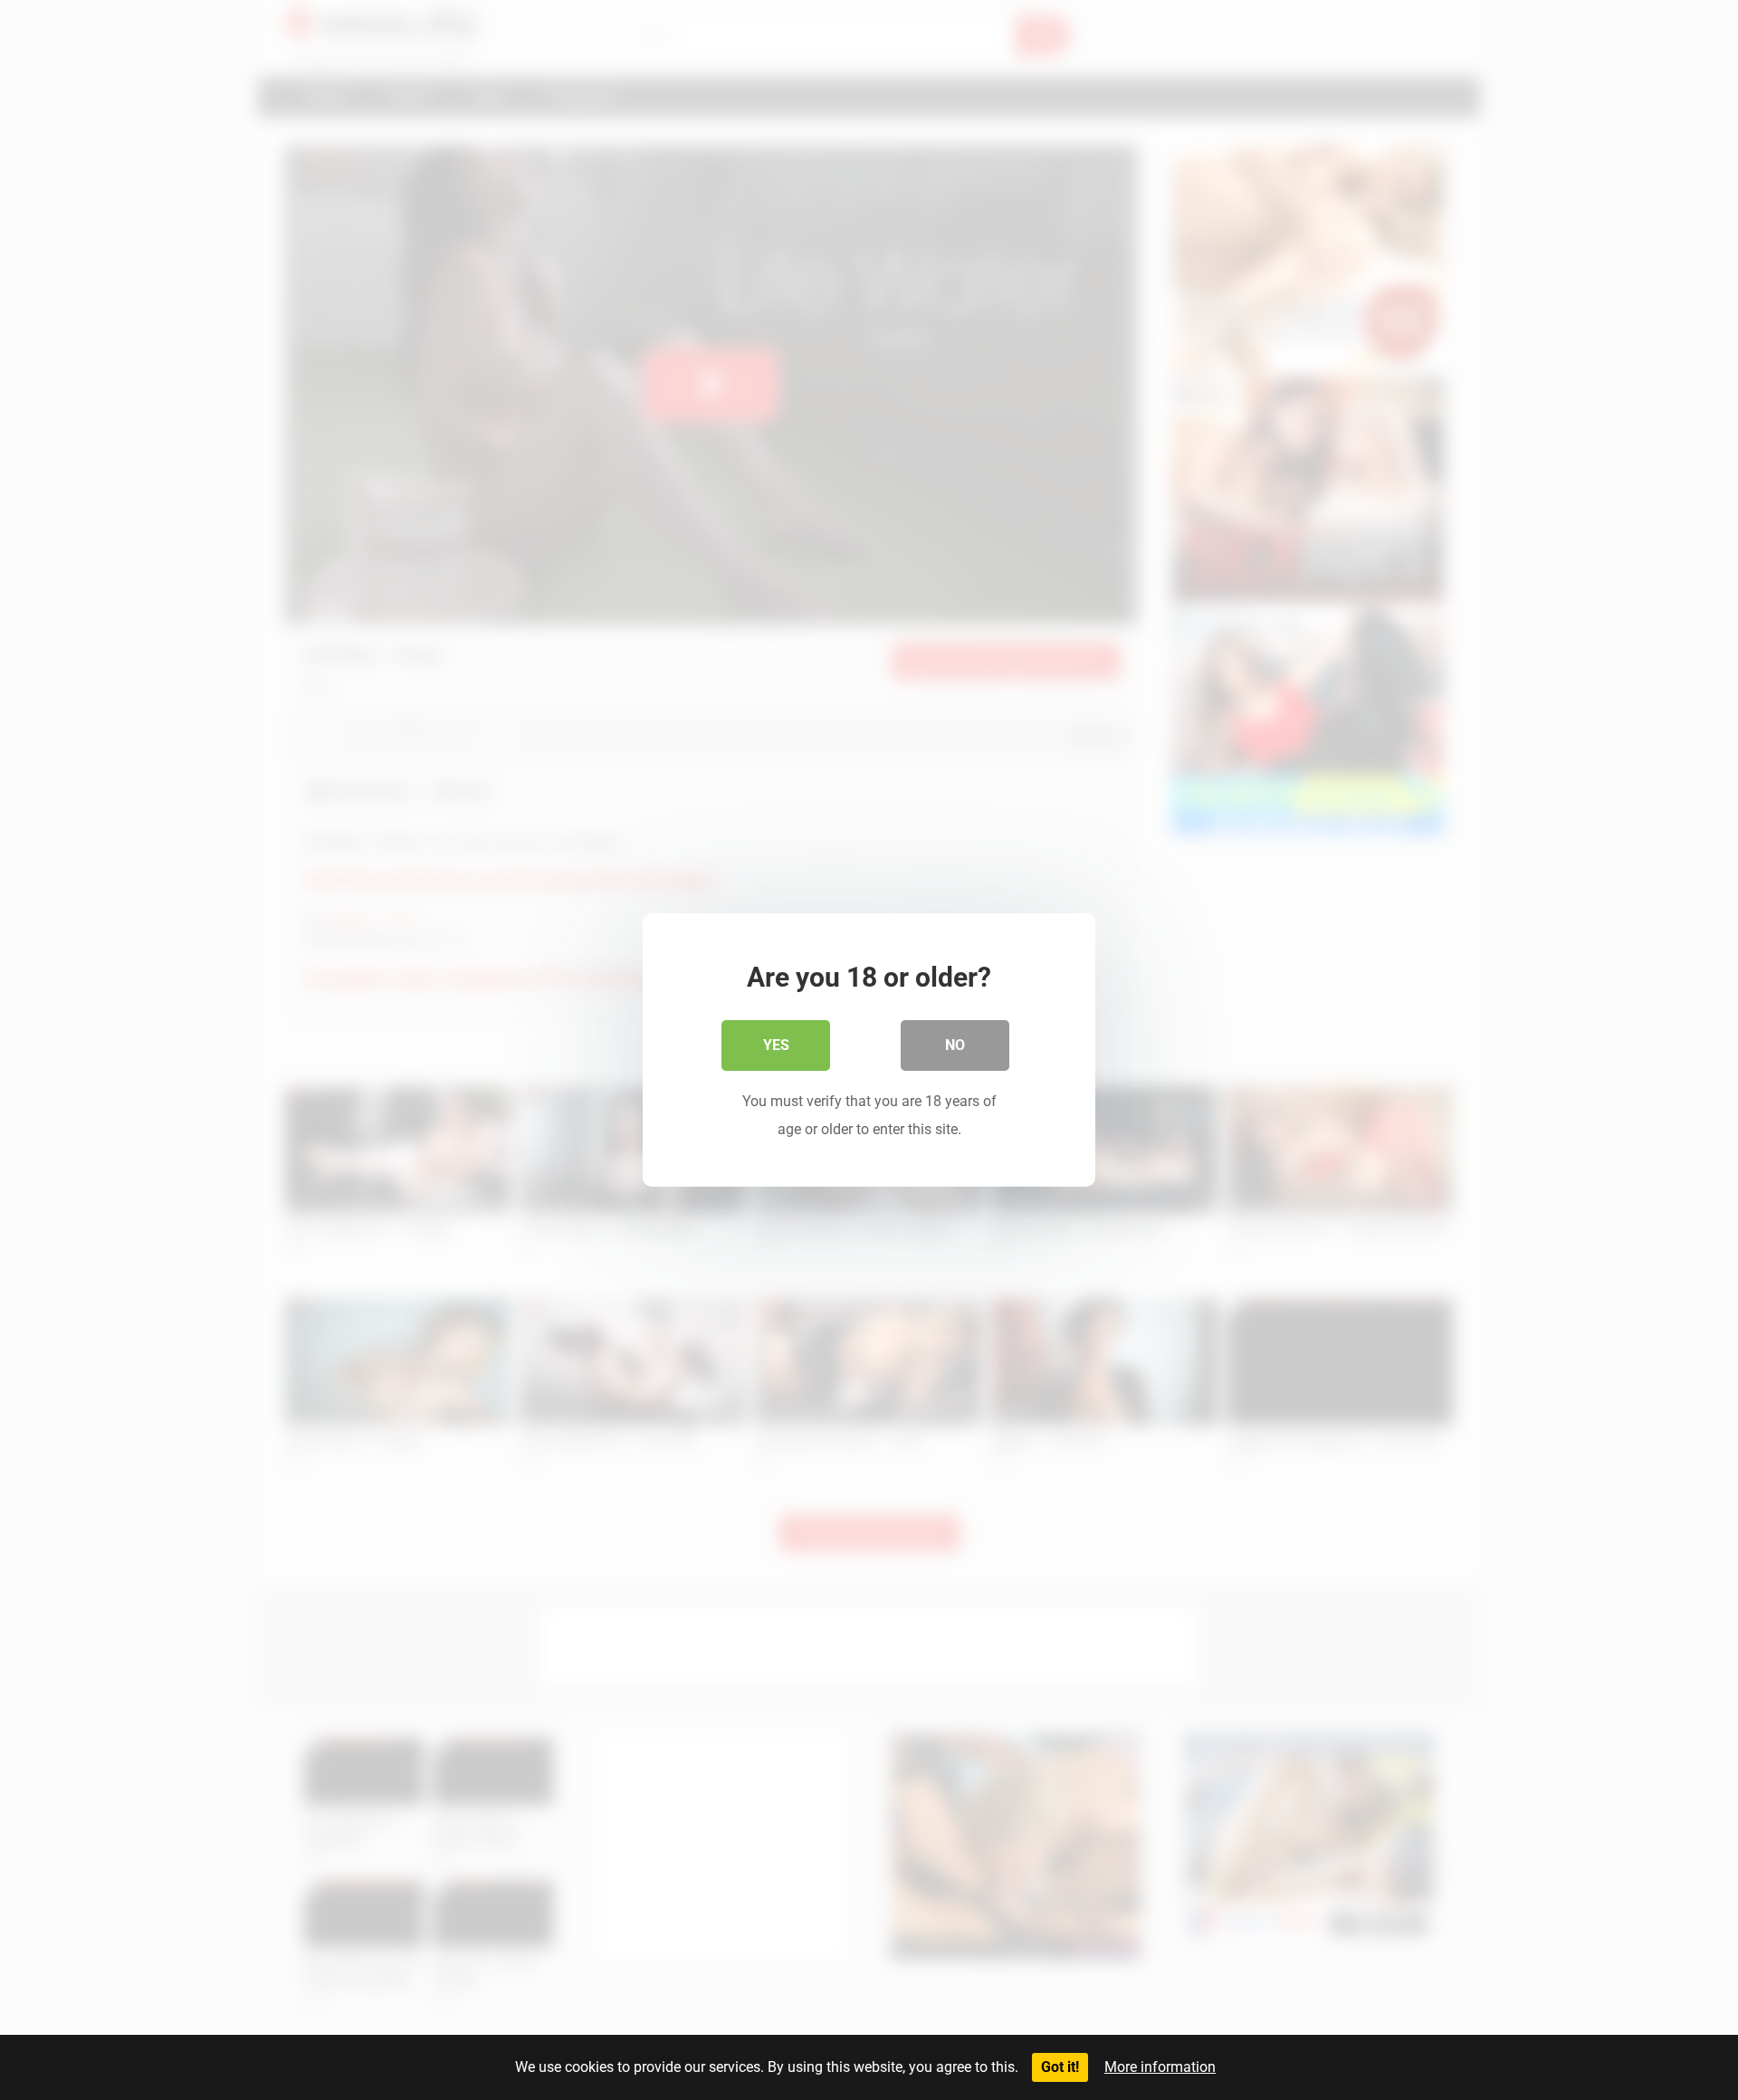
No (955, 1045)
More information (1160, 2067)
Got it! (1060, 2067)
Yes (776, 1045)
